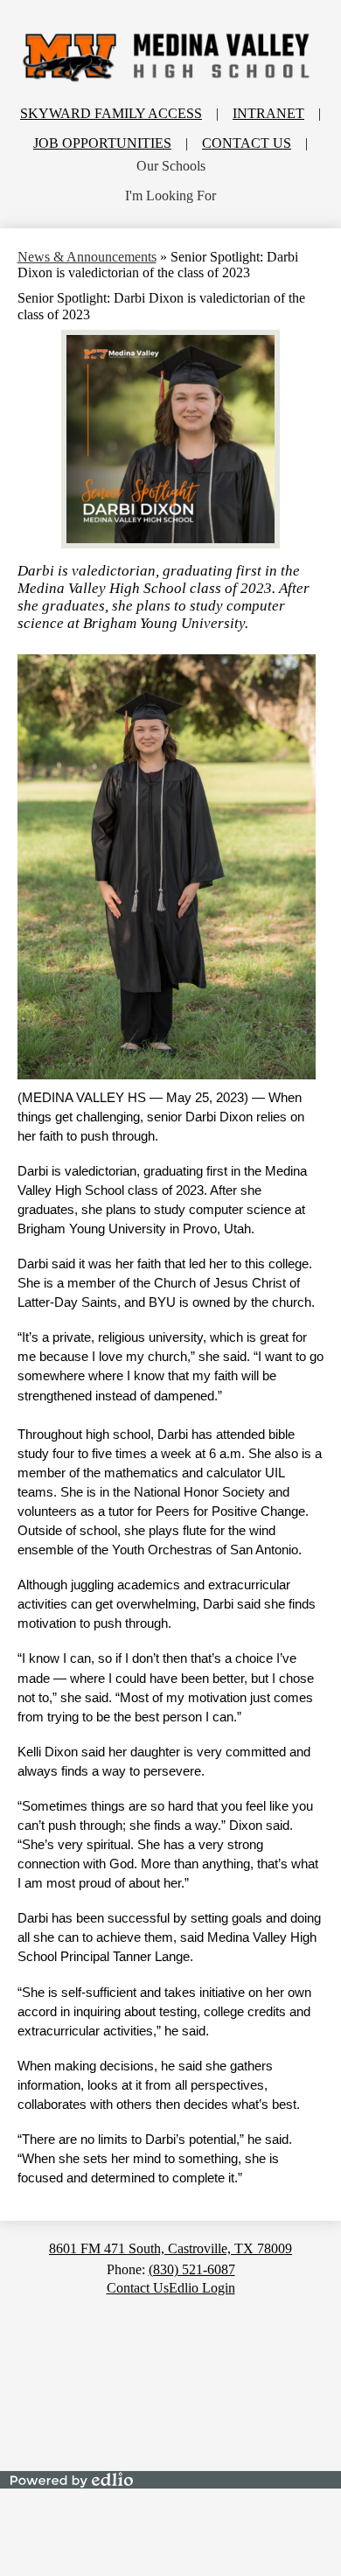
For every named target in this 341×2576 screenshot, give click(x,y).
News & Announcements (87, 257)
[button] (171, 166)
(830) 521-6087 (192, 2269)
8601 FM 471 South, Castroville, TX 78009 (170, 2248)
